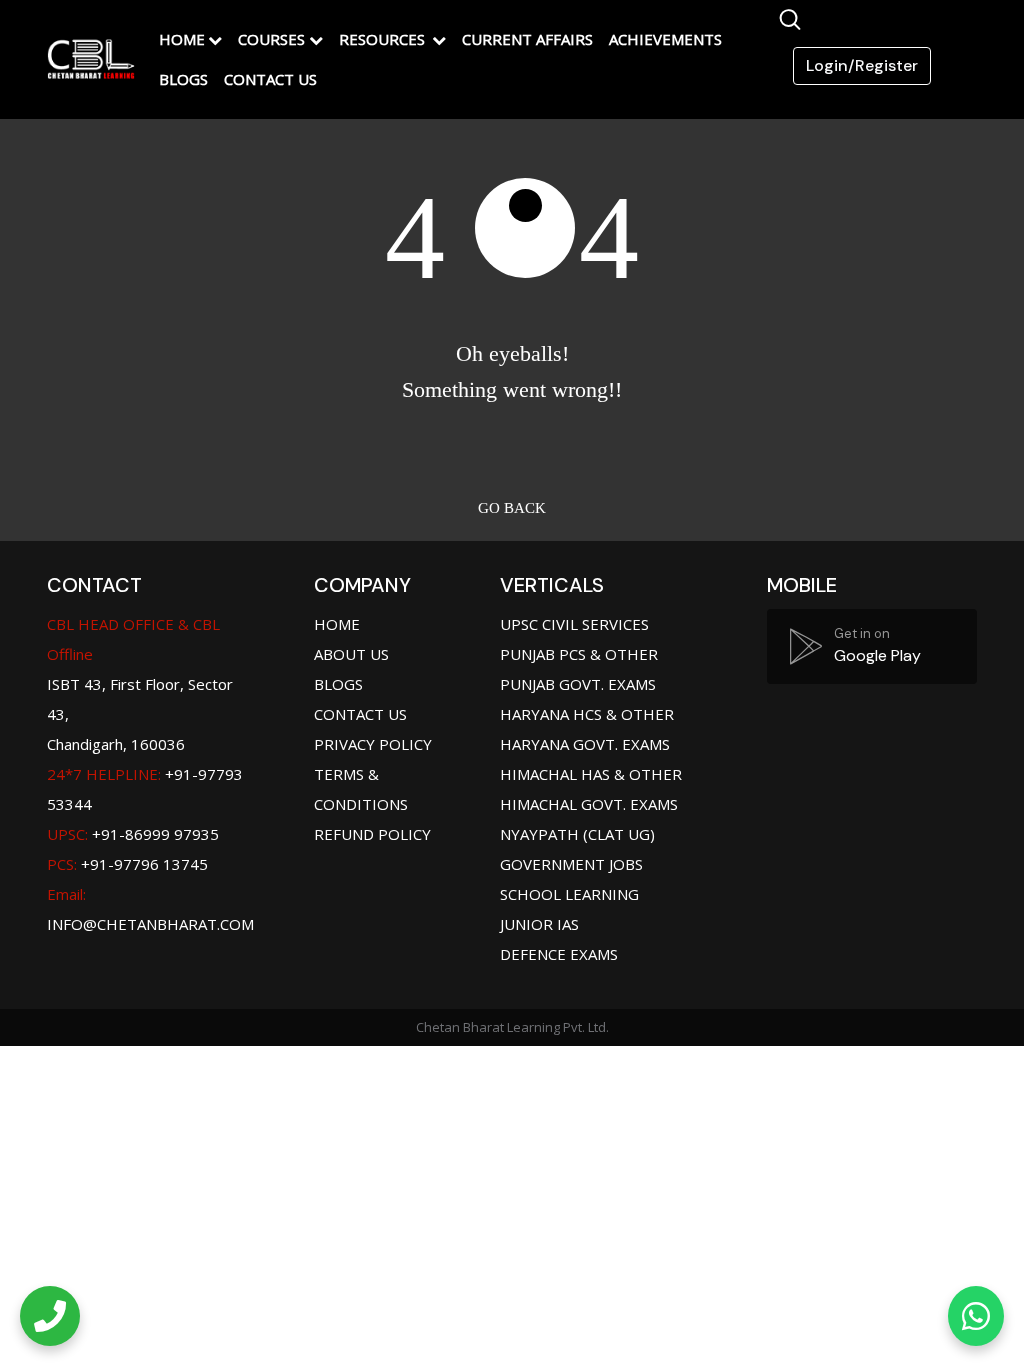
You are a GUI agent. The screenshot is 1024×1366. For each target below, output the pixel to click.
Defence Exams (559, 954)
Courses (271, 39)
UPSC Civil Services (574, 624)
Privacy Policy (373, 744)
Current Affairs (527, 39)
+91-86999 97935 (133, 834)
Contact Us (270, 79)
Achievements (665, 39)
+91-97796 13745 (127, 864)
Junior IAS (539, 924)
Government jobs (571, 864)
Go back (512, 508)
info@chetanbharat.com (150, 924)
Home (182, 39)
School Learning (569, 894)
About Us (351, 654)
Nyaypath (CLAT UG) (577, 834)
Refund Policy (372, 834)
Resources (384, 39)
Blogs (183, 79)
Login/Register (862, 65)
